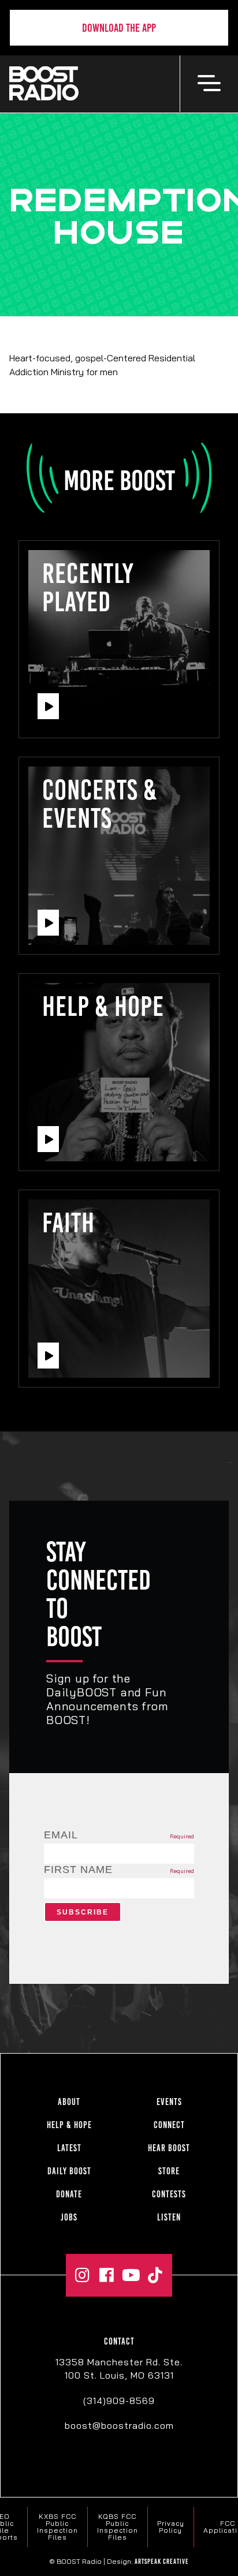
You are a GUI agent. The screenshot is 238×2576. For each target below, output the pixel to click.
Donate (69, 2194)
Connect (169, 2125)
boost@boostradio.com (119, 2425)
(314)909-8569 (119, 2401)
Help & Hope (69, 2125)
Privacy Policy (171, 2527)
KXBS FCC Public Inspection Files (57, 2527)
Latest (69, 2148)
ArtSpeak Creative (162, 2562)
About (69, 2102)
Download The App (119, 28)
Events (169, 2102)
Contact (119, 2341)
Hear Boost (169, 2148)
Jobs (69, 2217)
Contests (169, 2194)
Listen (169, 2217)
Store (169, 2171)
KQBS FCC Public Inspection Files (118, 2527)
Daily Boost (69, 2171)
